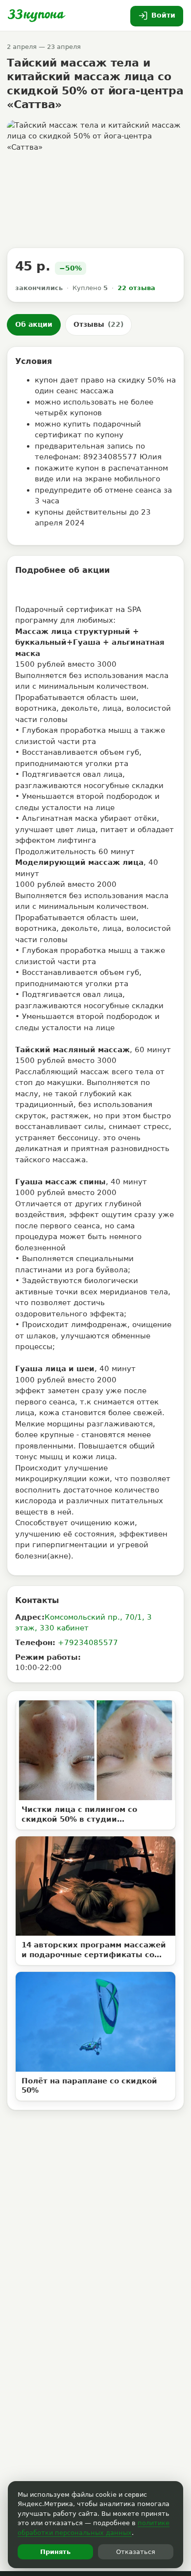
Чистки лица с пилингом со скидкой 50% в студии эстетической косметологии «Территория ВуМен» (81, 1815)
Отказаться (136, 2552)
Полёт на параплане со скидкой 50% (89, 2086)
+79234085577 (88, 1643)
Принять (55, 2552)
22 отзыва (136, 288)
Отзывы (98, 324)
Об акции (34, 324)
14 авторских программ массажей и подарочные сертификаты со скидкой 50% (94, 1950)
